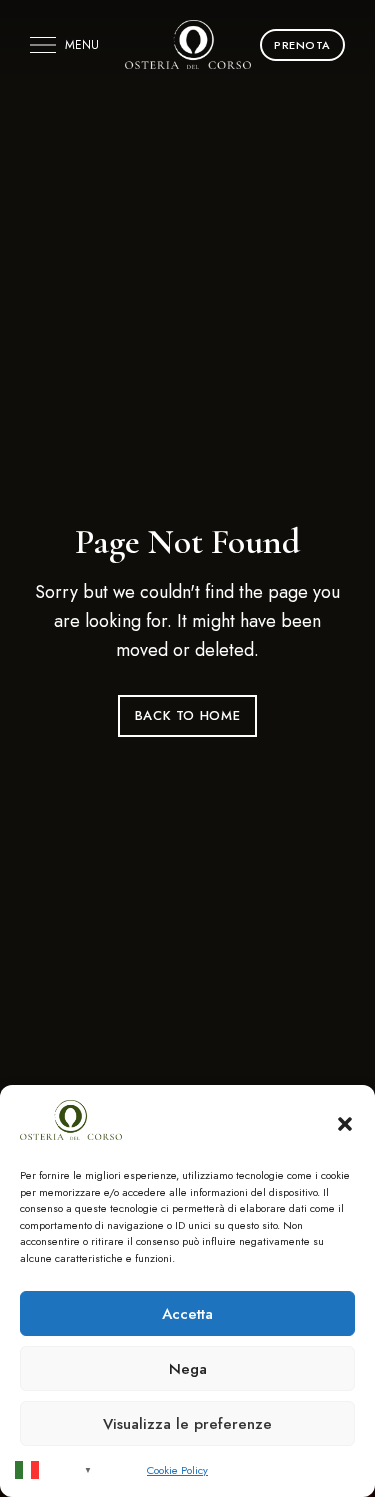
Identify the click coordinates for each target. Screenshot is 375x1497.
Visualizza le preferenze (187, 1424)
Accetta (187, 1314)
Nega (188, 1369)
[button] (345, 1124)
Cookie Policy (177, 1470)
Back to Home (188, 715)
